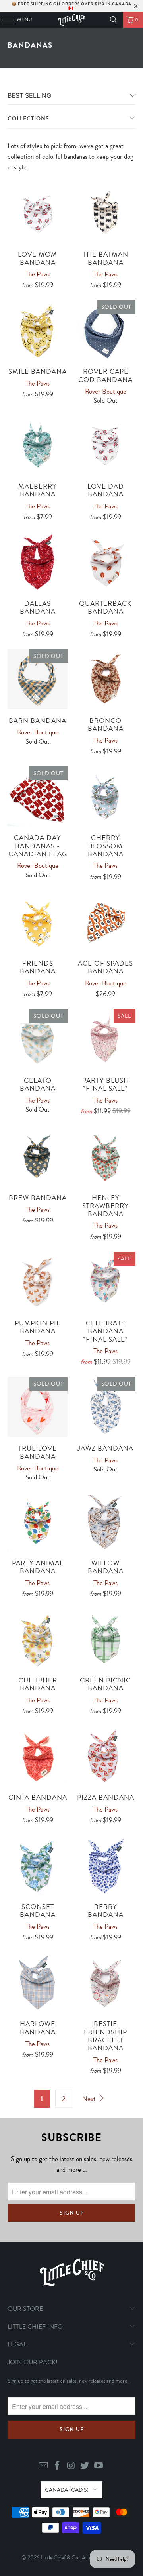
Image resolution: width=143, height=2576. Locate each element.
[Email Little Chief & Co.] (44, 2466)
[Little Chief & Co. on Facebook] (57, 2466)
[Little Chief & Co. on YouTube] (99, 2466)
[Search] (114, 20)
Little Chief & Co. (60, 2558)
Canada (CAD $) (67, 2490)
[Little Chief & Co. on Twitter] (85, 2466)
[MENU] (4, 20)
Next (90, 2099)
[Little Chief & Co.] (71, 20)
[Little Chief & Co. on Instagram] (71, 2466)
